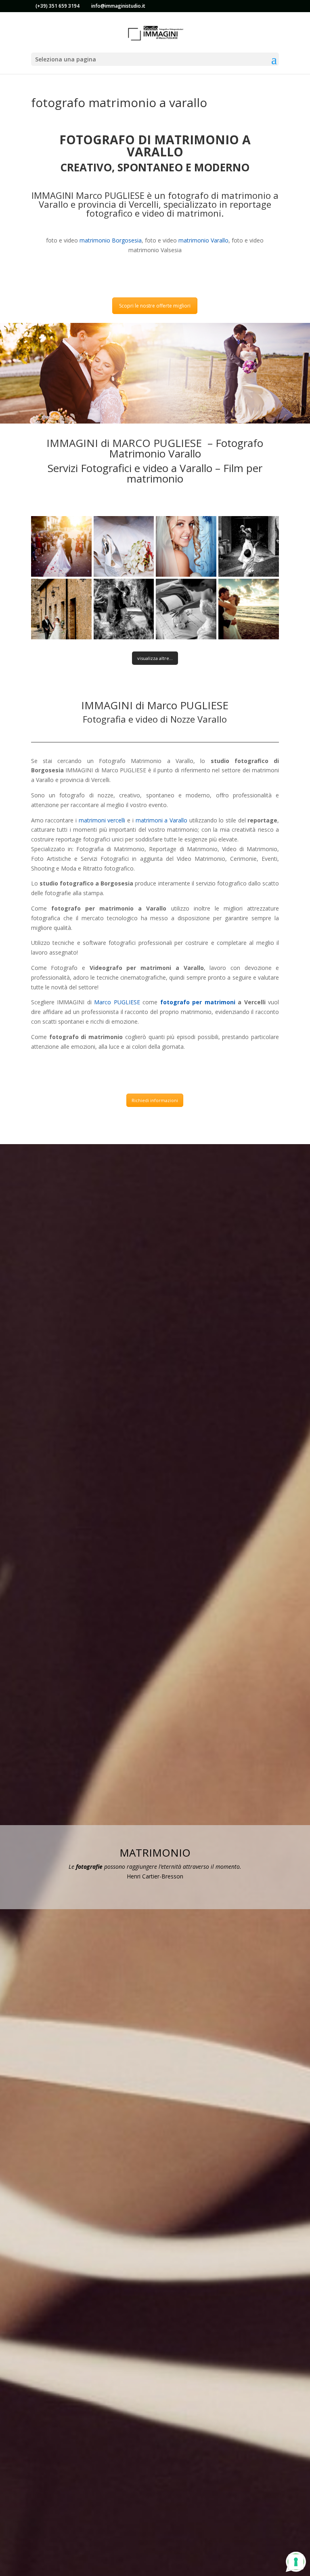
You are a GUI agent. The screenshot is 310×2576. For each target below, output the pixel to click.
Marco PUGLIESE (117, 1002)
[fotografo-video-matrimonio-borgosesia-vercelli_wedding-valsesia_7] (186, 609)
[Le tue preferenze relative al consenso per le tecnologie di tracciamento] (296, 2562)
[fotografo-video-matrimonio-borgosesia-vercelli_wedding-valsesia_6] (124, 609)
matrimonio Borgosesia (110, 240)
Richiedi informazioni (155, 1100)
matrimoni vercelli (102, 820)
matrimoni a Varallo (161, 820)
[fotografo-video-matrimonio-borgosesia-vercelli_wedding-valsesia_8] (249, 609)
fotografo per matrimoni (198, 1002)
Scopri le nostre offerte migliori (155, 306)
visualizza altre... (155, 658)
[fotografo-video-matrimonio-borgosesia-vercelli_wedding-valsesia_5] (61, 609)
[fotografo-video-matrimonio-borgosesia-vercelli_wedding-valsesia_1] (61, 546)
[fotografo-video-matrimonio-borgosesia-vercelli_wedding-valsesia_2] (124, 546)
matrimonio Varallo (203, 240)
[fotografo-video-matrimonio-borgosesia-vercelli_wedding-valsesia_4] (249, 546)
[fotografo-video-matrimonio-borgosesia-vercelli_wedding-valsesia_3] (186, 546)
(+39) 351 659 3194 (58, 6)
